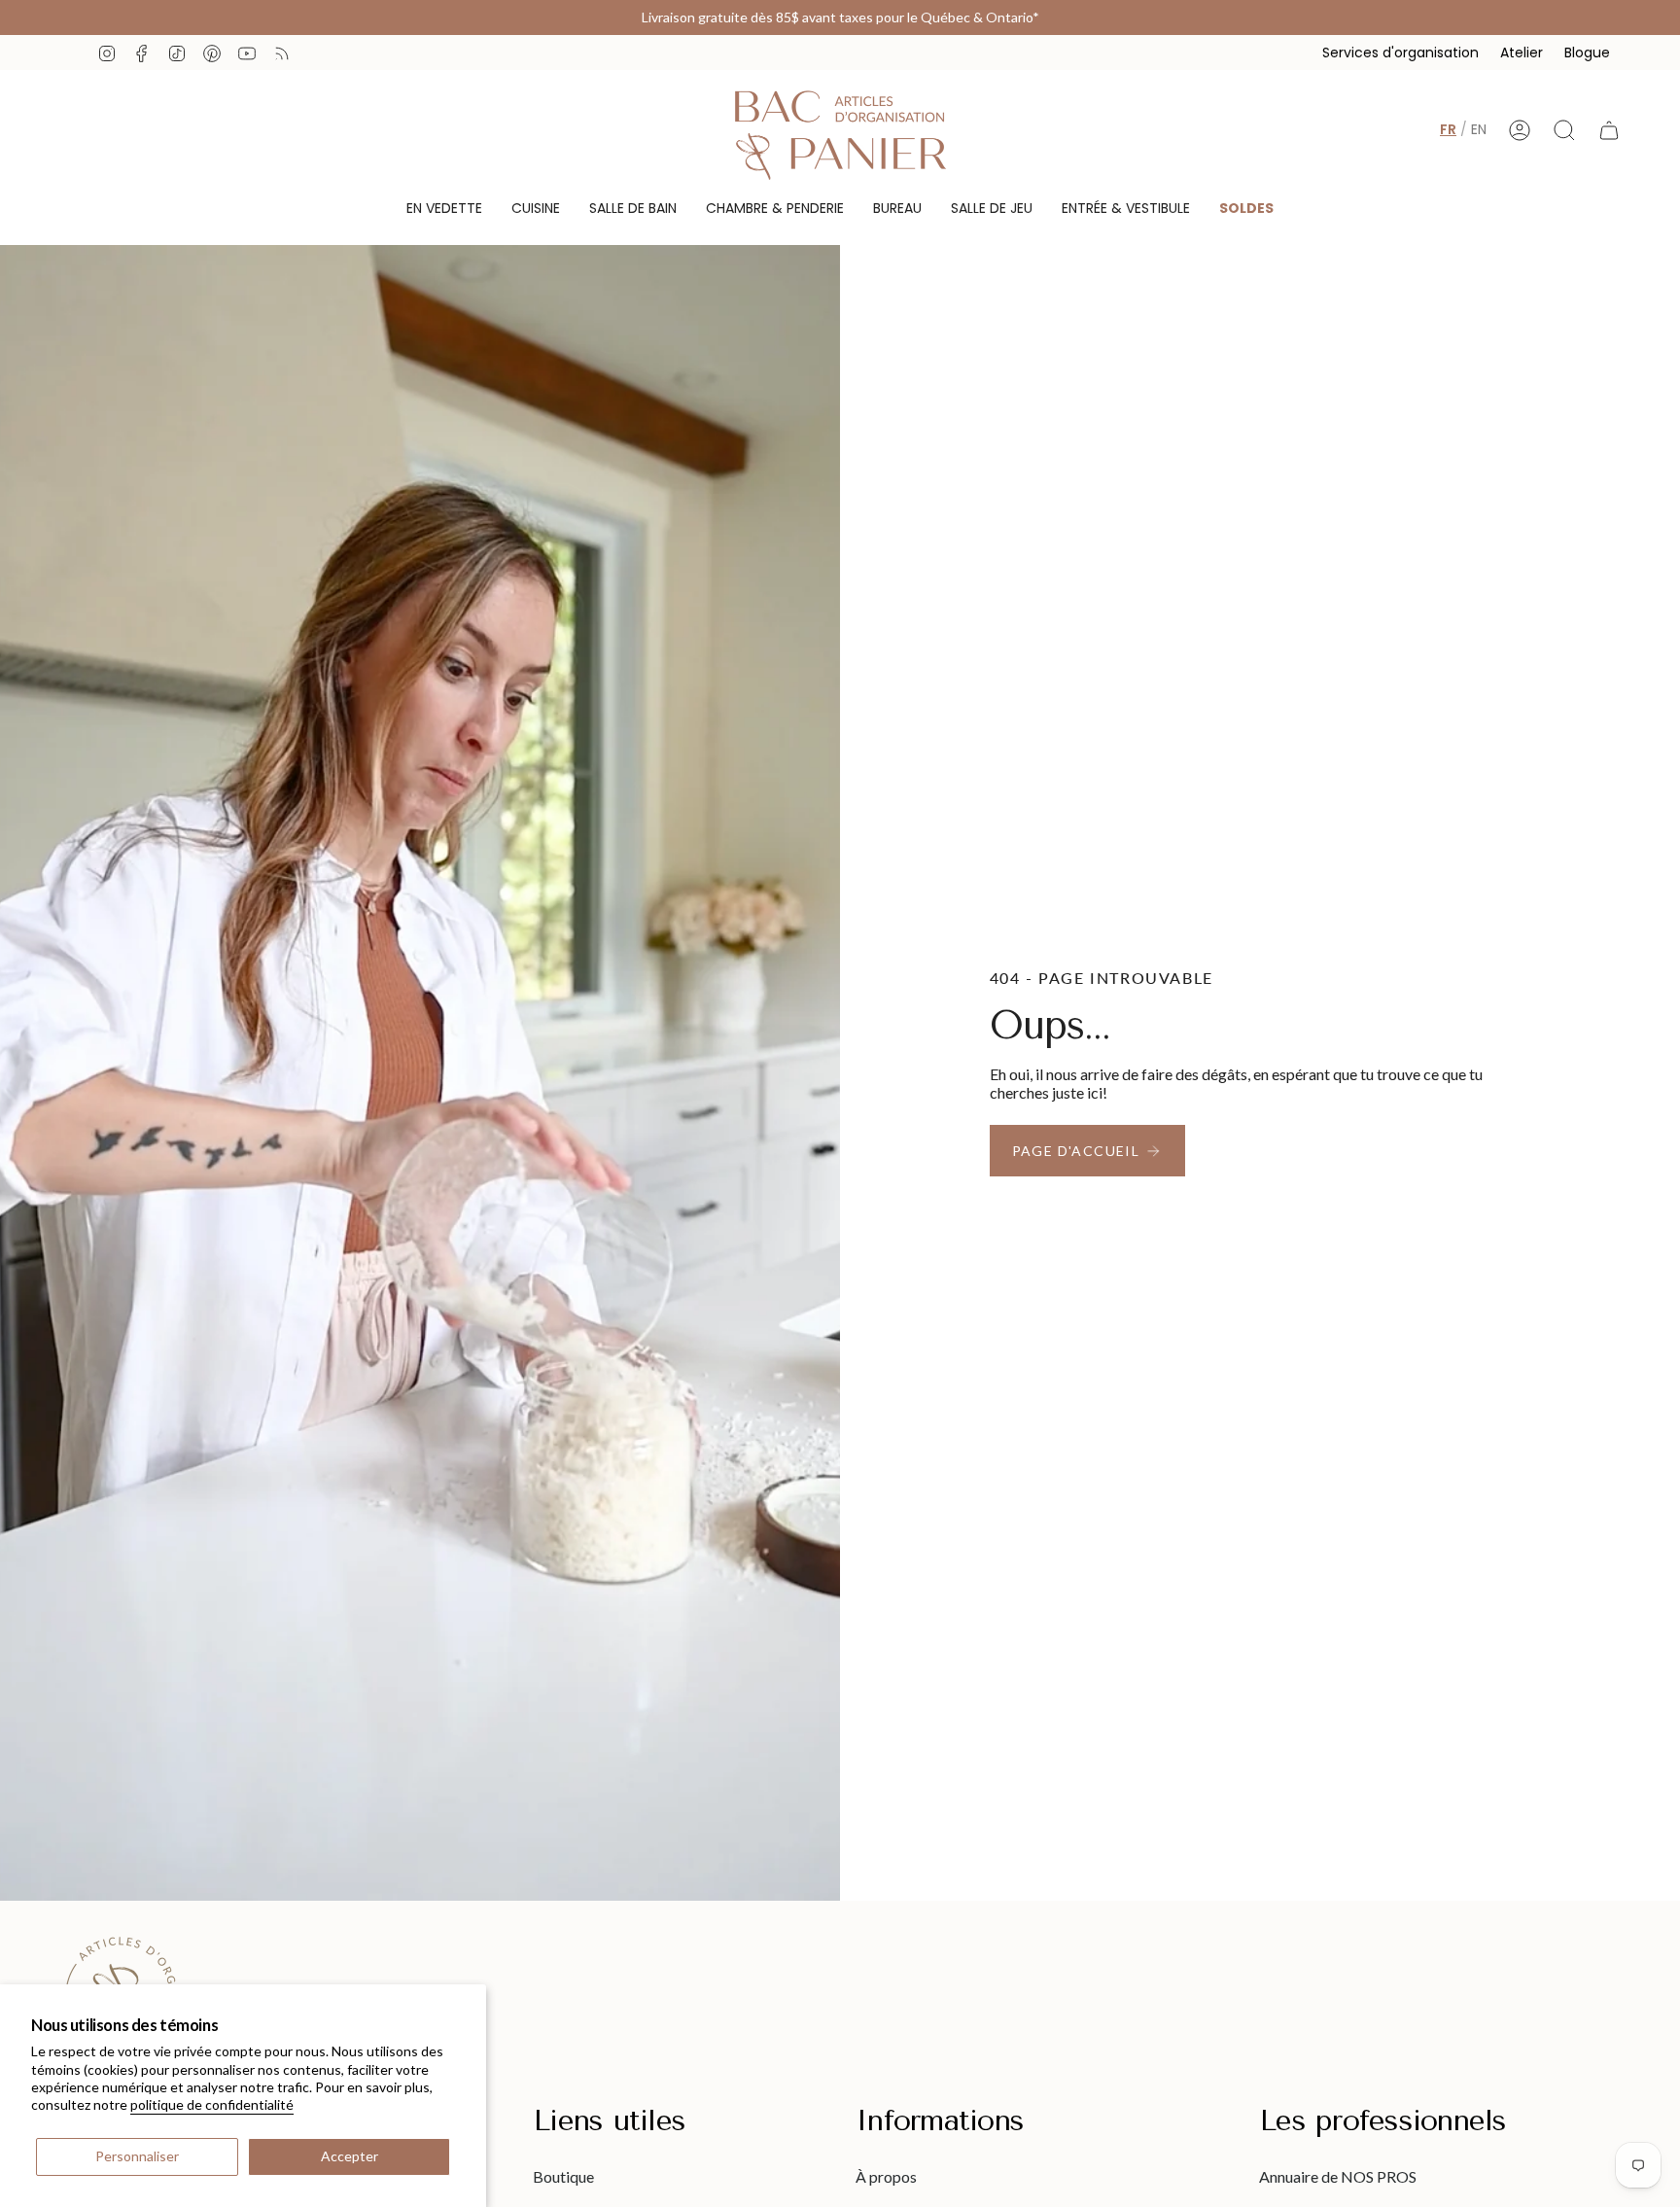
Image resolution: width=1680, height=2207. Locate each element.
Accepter (350, 2156)
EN (1479, 129)
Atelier (1522, 53)
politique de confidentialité (212, 2104)
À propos (886, 2176)
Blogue (1587, 53)
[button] (444, 209)
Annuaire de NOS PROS (1338, 2176)
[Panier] (1609, 130)
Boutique (563, 2176)
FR (1448, 129)
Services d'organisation (1400, 53)
